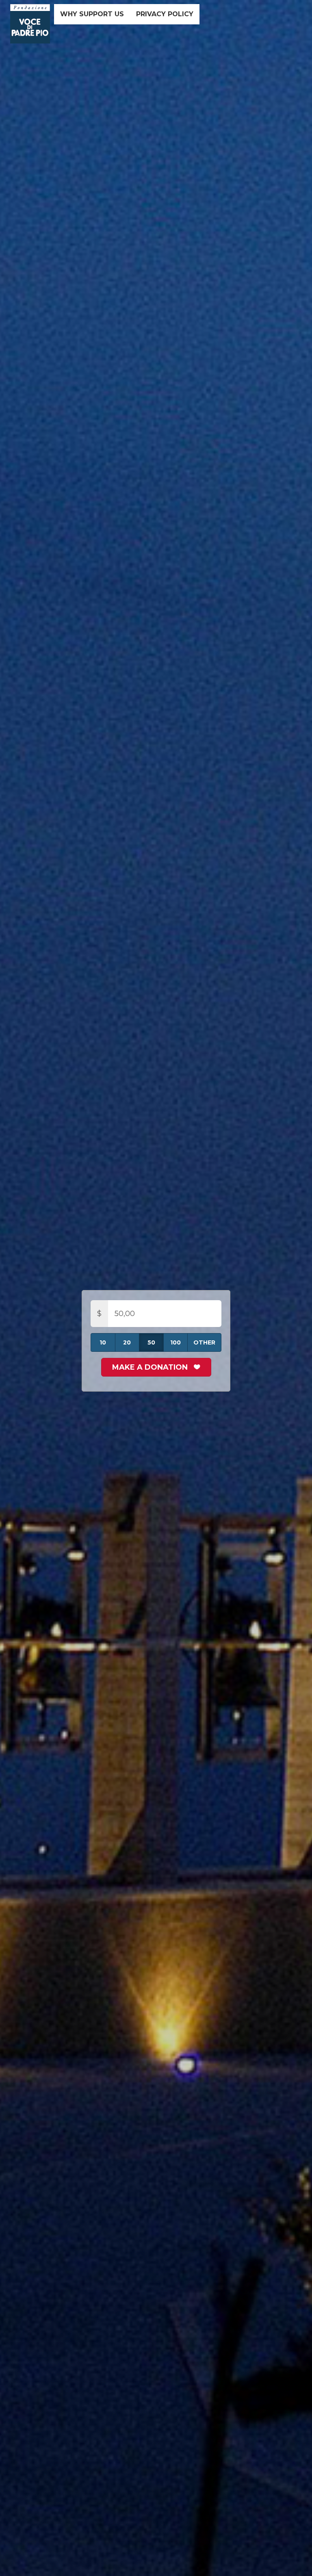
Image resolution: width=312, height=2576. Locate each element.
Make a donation (151, 1367)
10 (103, 1342)
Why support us (92, 14)
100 (175, 1342)
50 (151, 1342)
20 (127, 1342)
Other (204, 1342)
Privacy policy (165, 14)
